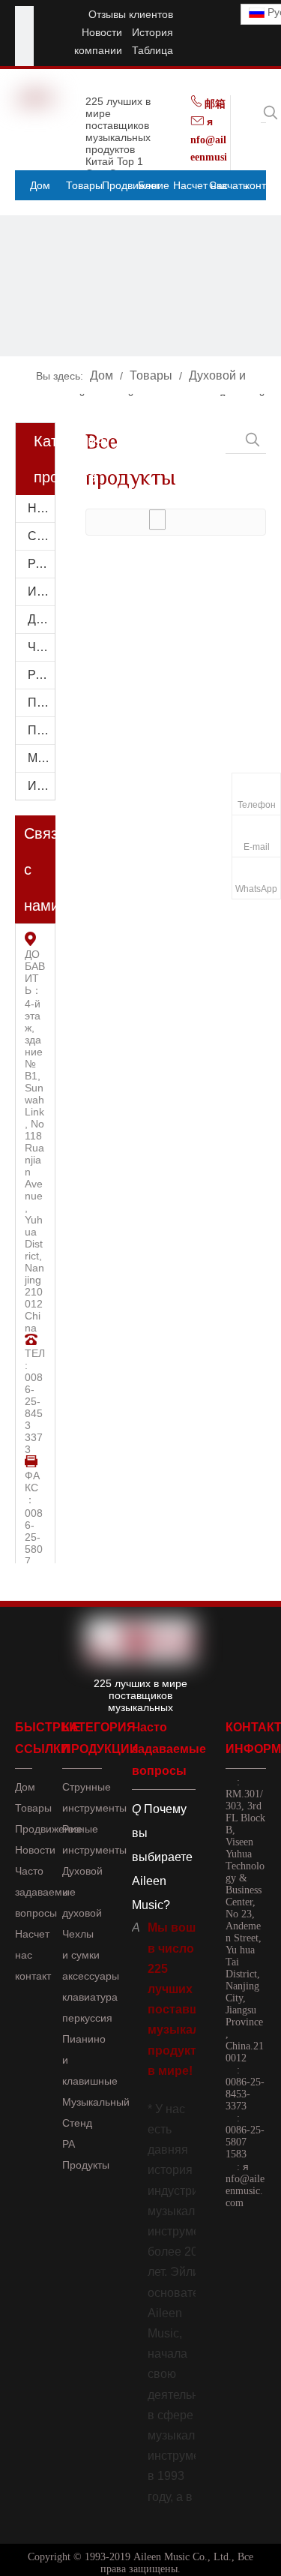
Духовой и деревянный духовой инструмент (41, 619)
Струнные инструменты (41, 536)
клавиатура (90, 1997)
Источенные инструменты (41, 591)
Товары (33, 1808)
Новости (102, 32)
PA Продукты (41, 675)
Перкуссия (41, 703)
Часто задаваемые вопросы (45, 1892)
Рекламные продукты (41, 564)
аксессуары (91, 1976)
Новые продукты (41, 508)
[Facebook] (24, 15)
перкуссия (87, 2018)
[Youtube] (24, 34)
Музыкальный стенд (41, 758)
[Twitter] (24, 53)
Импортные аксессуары (41, 786)
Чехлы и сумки (41, 647)
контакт (33, 1976)
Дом (25, 1787)
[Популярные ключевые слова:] (271, 113)
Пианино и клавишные (41, 730)
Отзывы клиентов (131, 14)
